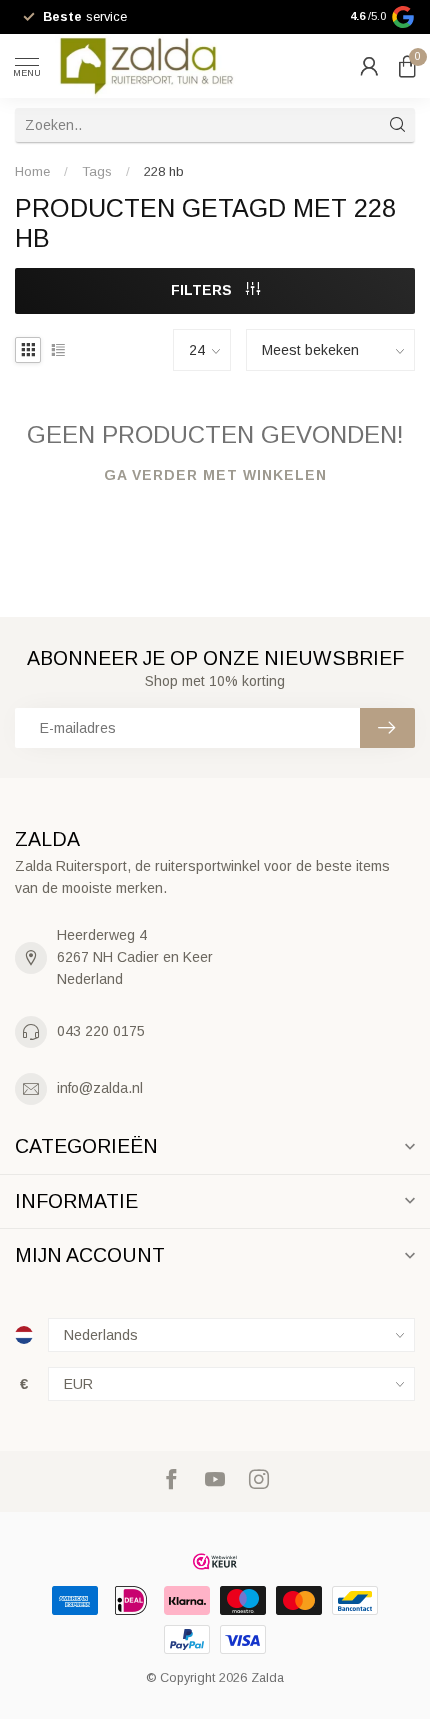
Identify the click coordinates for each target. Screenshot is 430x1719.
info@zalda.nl (100, 1088)
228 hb (164, 171)
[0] (407, 66)
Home (32, 171)
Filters (203, 290)
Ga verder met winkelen (215, 475)
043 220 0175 (101, 1031)
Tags (97, 171)
